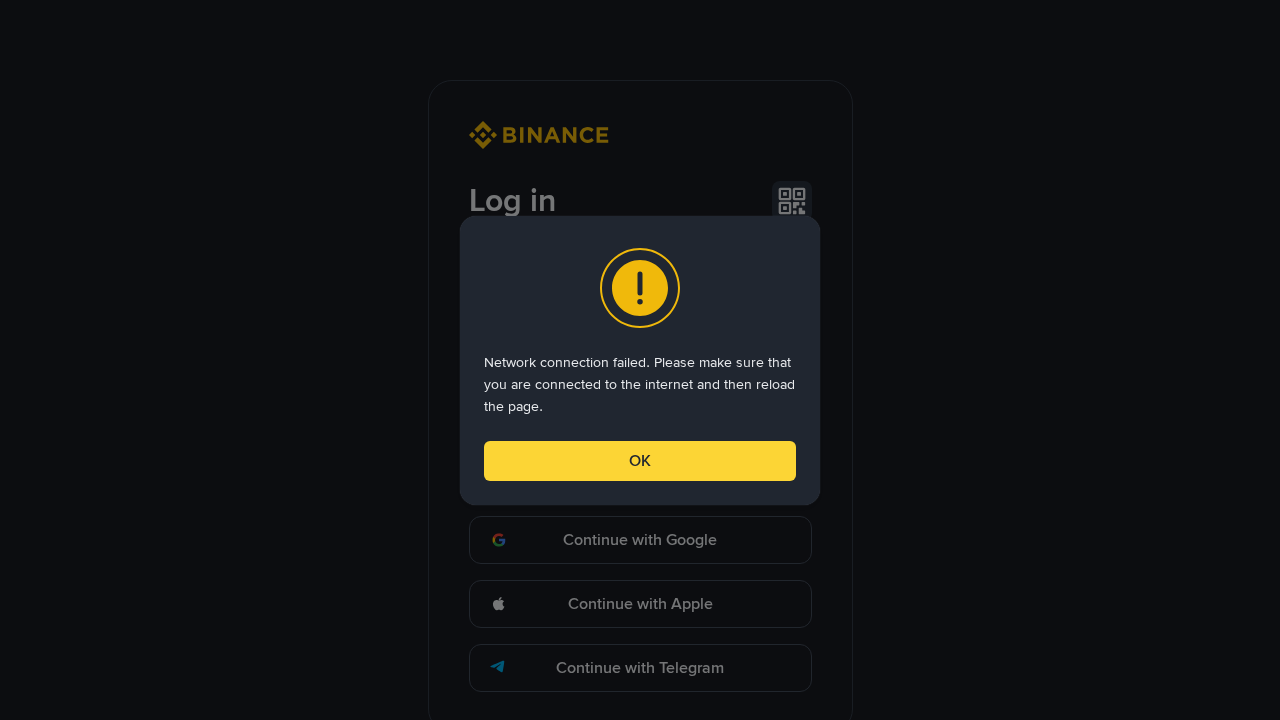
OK (640, 460)
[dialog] (640, 360)
